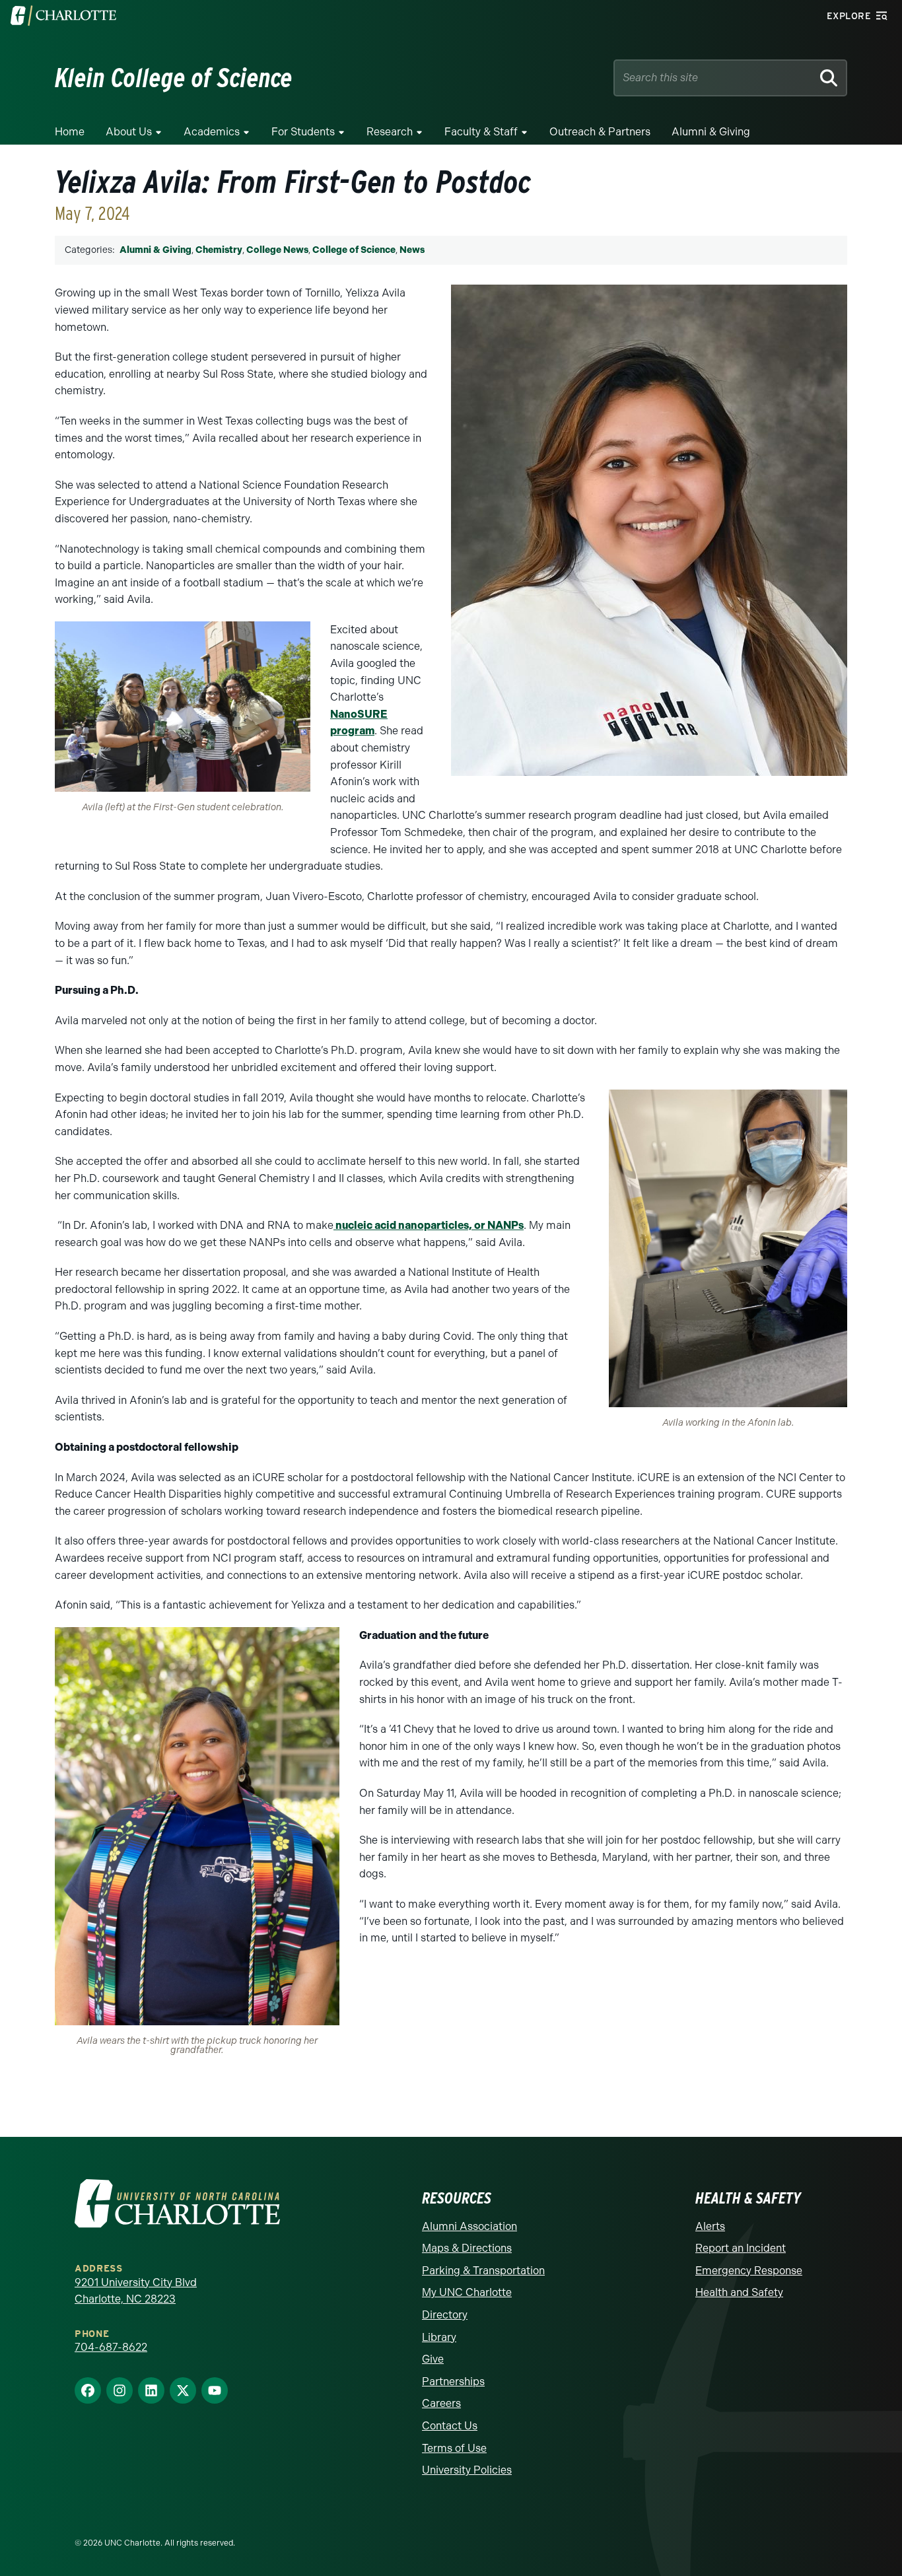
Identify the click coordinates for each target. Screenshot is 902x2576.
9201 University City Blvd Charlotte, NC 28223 (136, 2291)
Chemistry (219, 250)
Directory (445, 2315)
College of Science (354, 250)
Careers (441, 2403)
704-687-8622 (111, 2347)
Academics (212, 132)
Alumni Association (469, 2226)
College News (277, 250)
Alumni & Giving (711, 132)
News (412, 250)
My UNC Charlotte (467, 2292)
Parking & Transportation (483, 2271)
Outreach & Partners (600, 132)
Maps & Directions (467, 2248)
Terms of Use (454, 2448)
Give (433, 2359)
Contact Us (450, 2426)
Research (390, 132)
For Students (303, 132)
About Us (129, 132)
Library (439, 2337)
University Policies (467, 2470)
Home (70, 132)
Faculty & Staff (481, 132)
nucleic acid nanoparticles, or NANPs (429, 1225)
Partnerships (453, 2382)
